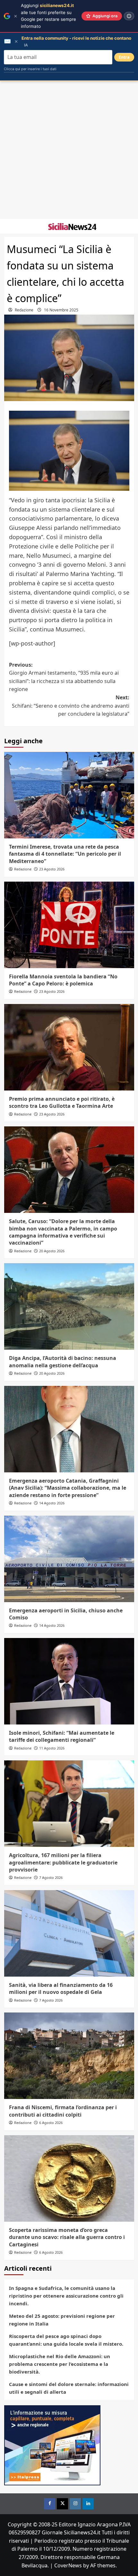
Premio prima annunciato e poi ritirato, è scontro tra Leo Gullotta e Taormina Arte (62, 1102)
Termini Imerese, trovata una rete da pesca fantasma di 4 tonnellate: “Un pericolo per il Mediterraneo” (65, 854)
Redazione (24, 310)
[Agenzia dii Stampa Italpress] (52, 2445)
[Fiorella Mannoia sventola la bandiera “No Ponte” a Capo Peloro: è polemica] (69, 925)
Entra (124, 57)
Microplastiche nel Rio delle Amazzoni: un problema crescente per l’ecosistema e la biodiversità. (60, 2364)
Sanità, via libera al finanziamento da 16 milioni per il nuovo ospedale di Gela (61, 1988)
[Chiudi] (16, 16)
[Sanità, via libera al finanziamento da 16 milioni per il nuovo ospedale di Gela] (69, 1933)
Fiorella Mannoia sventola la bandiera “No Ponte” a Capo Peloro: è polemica (63, 980)
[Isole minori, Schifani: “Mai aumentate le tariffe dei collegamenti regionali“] (69, 1681)
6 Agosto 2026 (51, 2123)
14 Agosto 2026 (52, 1503)
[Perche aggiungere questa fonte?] (129, 16)
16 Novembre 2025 (61, 310)
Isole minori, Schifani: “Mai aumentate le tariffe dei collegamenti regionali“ (62, 1736)
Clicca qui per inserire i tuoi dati (30, 69)
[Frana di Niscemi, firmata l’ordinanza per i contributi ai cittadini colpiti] (69, 2056)
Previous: (64, 677)
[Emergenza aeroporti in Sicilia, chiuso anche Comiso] (69, 1559)
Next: (71, 706)
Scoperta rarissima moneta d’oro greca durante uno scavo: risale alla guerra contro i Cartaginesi (67, 2237)
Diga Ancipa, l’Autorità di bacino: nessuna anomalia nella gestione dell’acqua (63, 1362)
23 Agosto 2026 (52, 869)
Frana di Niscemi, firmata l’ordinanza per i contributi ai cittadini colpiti (63, 2111)
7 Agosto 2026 (51, 1877)
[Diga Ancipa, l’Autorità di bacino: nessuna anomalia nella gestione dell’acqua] (69, 1306)
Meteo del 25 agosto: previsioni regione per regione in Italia (62, 2320)
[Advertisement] (69, 150)
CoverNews (68, 2565)
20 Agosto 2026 (52, 1251)
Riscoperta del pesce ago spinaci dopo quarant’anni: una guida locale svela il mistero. (66, 2340)
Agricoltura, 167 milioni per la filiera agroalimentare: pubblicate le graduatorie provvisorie (63, 1862)
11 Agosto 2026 (52, 1748)
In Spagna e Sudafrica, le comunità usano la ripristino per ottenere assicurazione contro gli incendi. (66, 2296)
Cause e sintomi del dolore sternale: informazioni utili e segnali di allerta (69, 2388)
